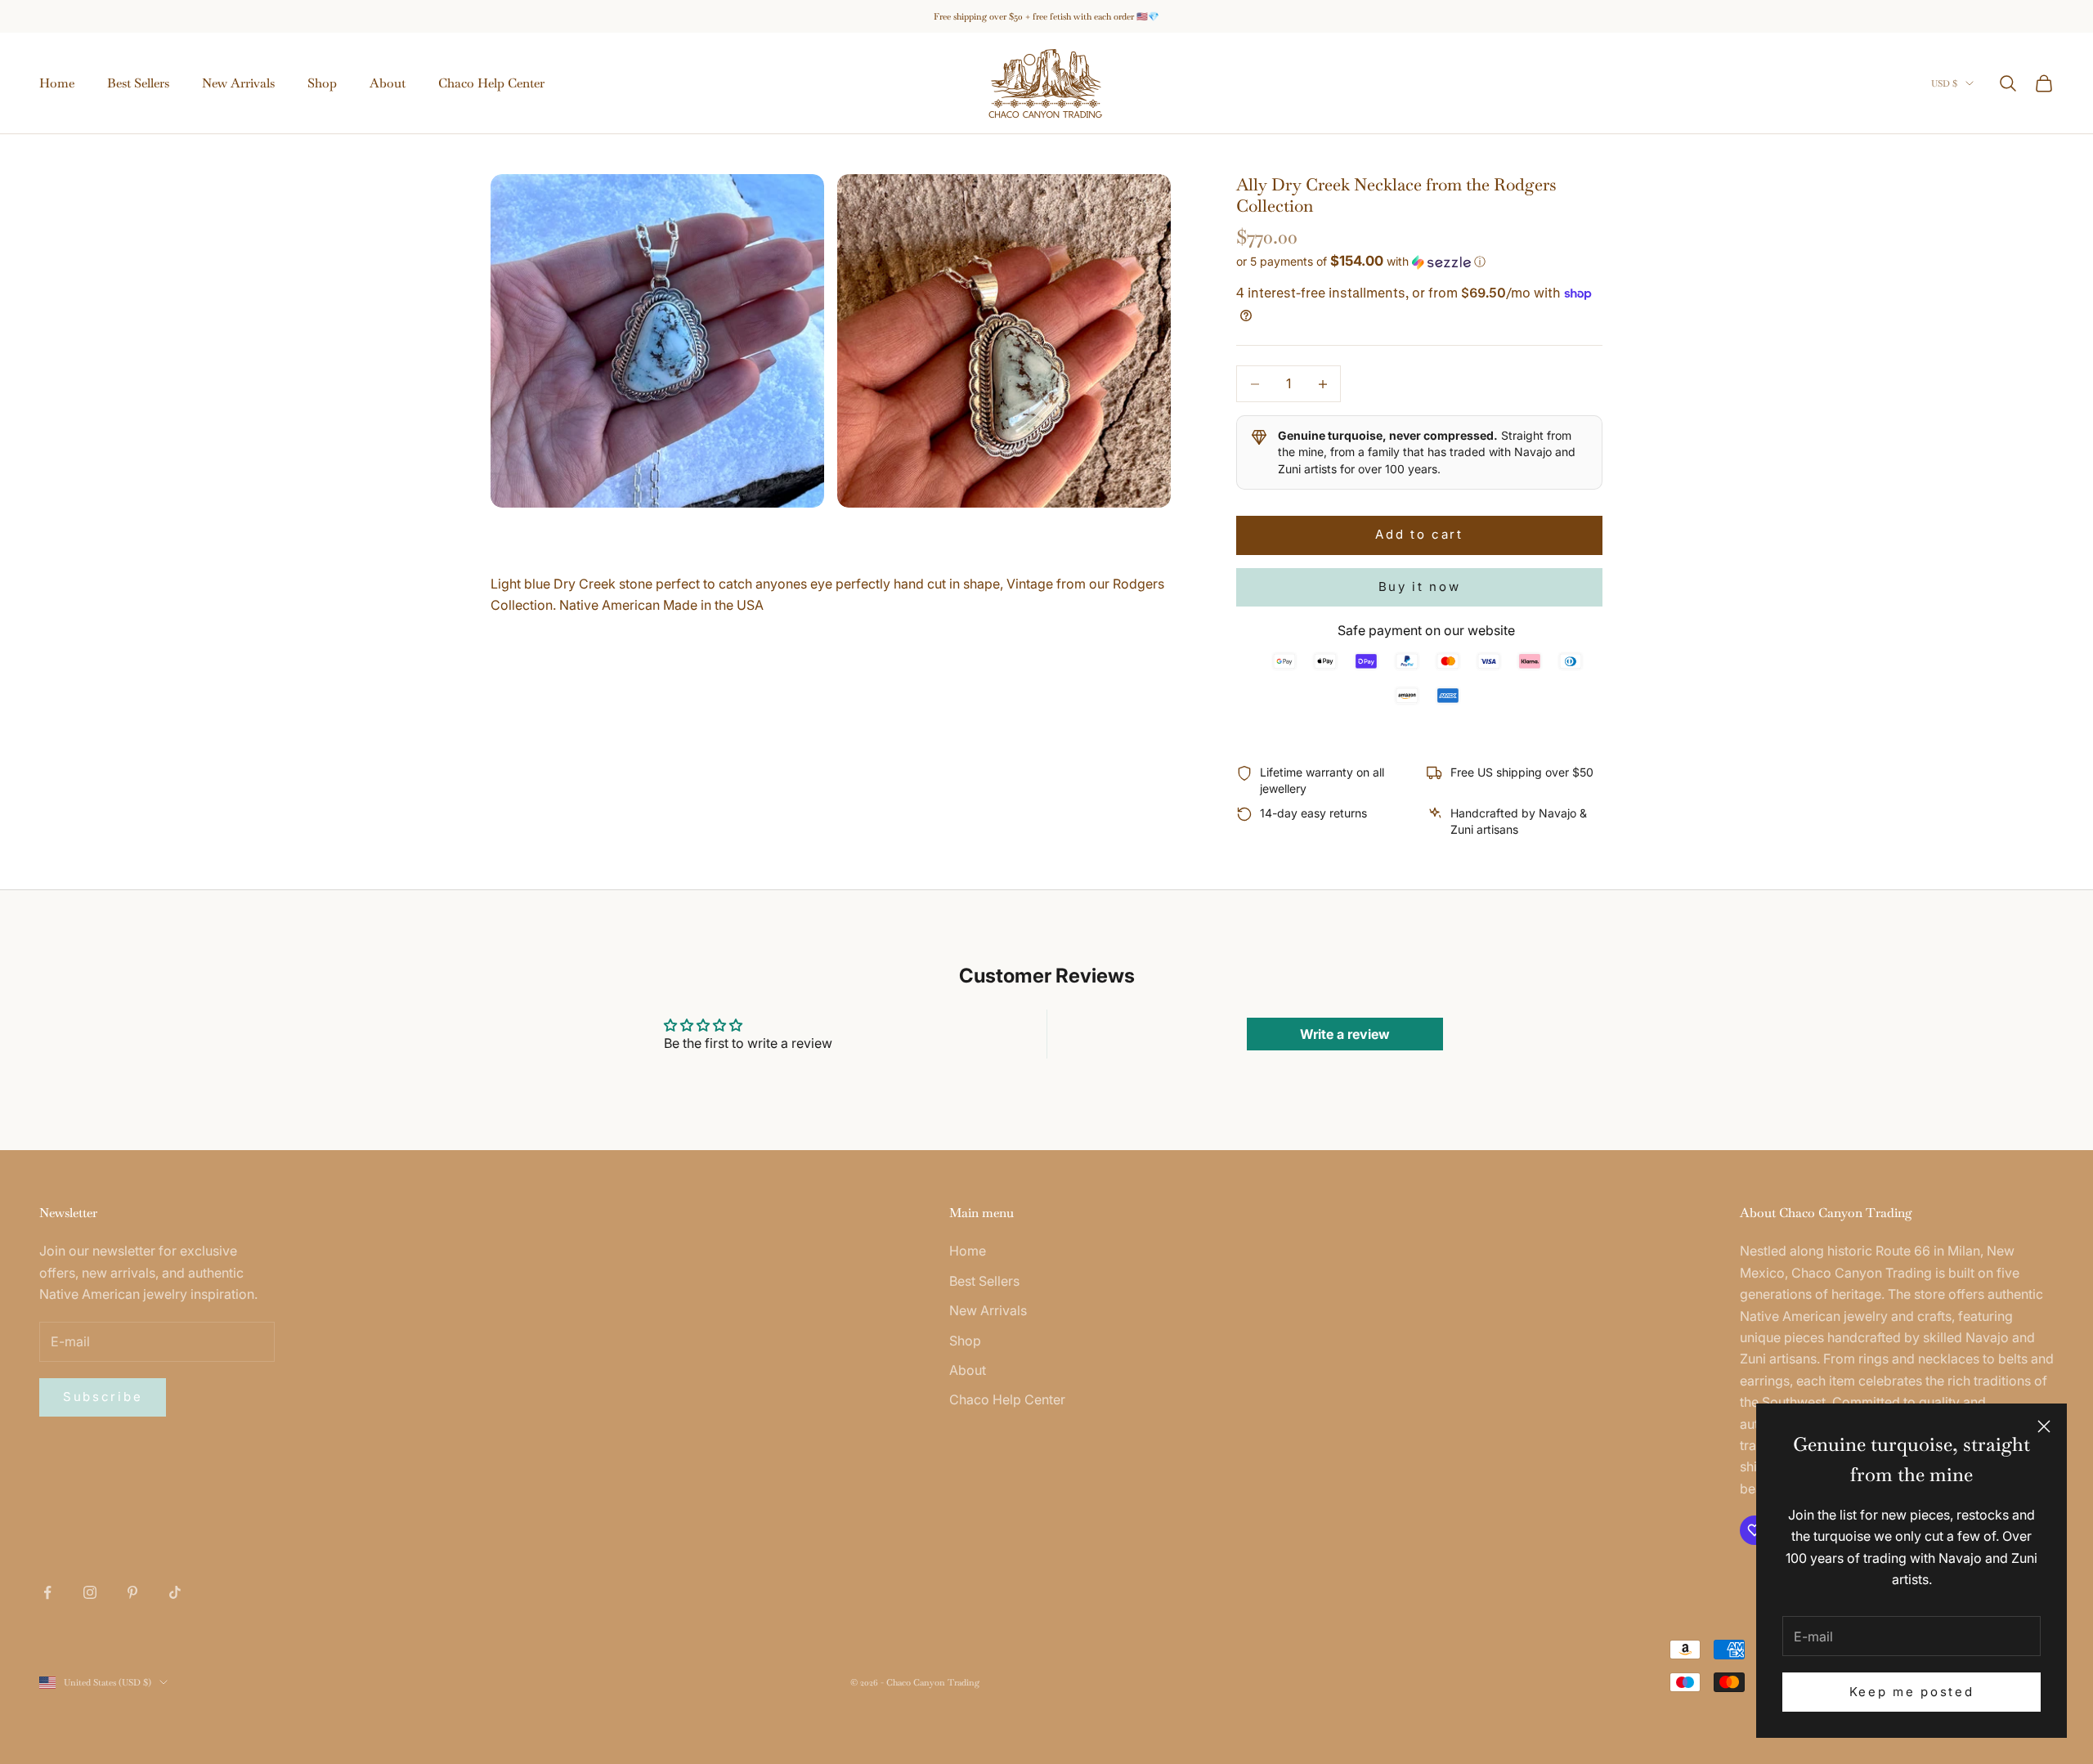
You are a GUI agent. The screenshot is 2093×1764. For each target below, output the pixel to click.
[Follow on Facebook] (47, 1592)
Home (57, 83)
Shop (322, 83)
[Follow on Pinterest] (132, 1592)
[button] (1419, 262)
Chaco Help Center (491, 83)
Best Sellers (138, 83)
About (388, 83)
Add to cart (1419, 534)
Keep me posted (1912, 1692)
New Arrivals (238, 83)
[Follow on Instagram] (90, 1592)
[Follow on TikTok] (175, 1592)
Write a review (1345, 1034)
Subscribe (103, 1397)
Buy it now (1420, 587)
